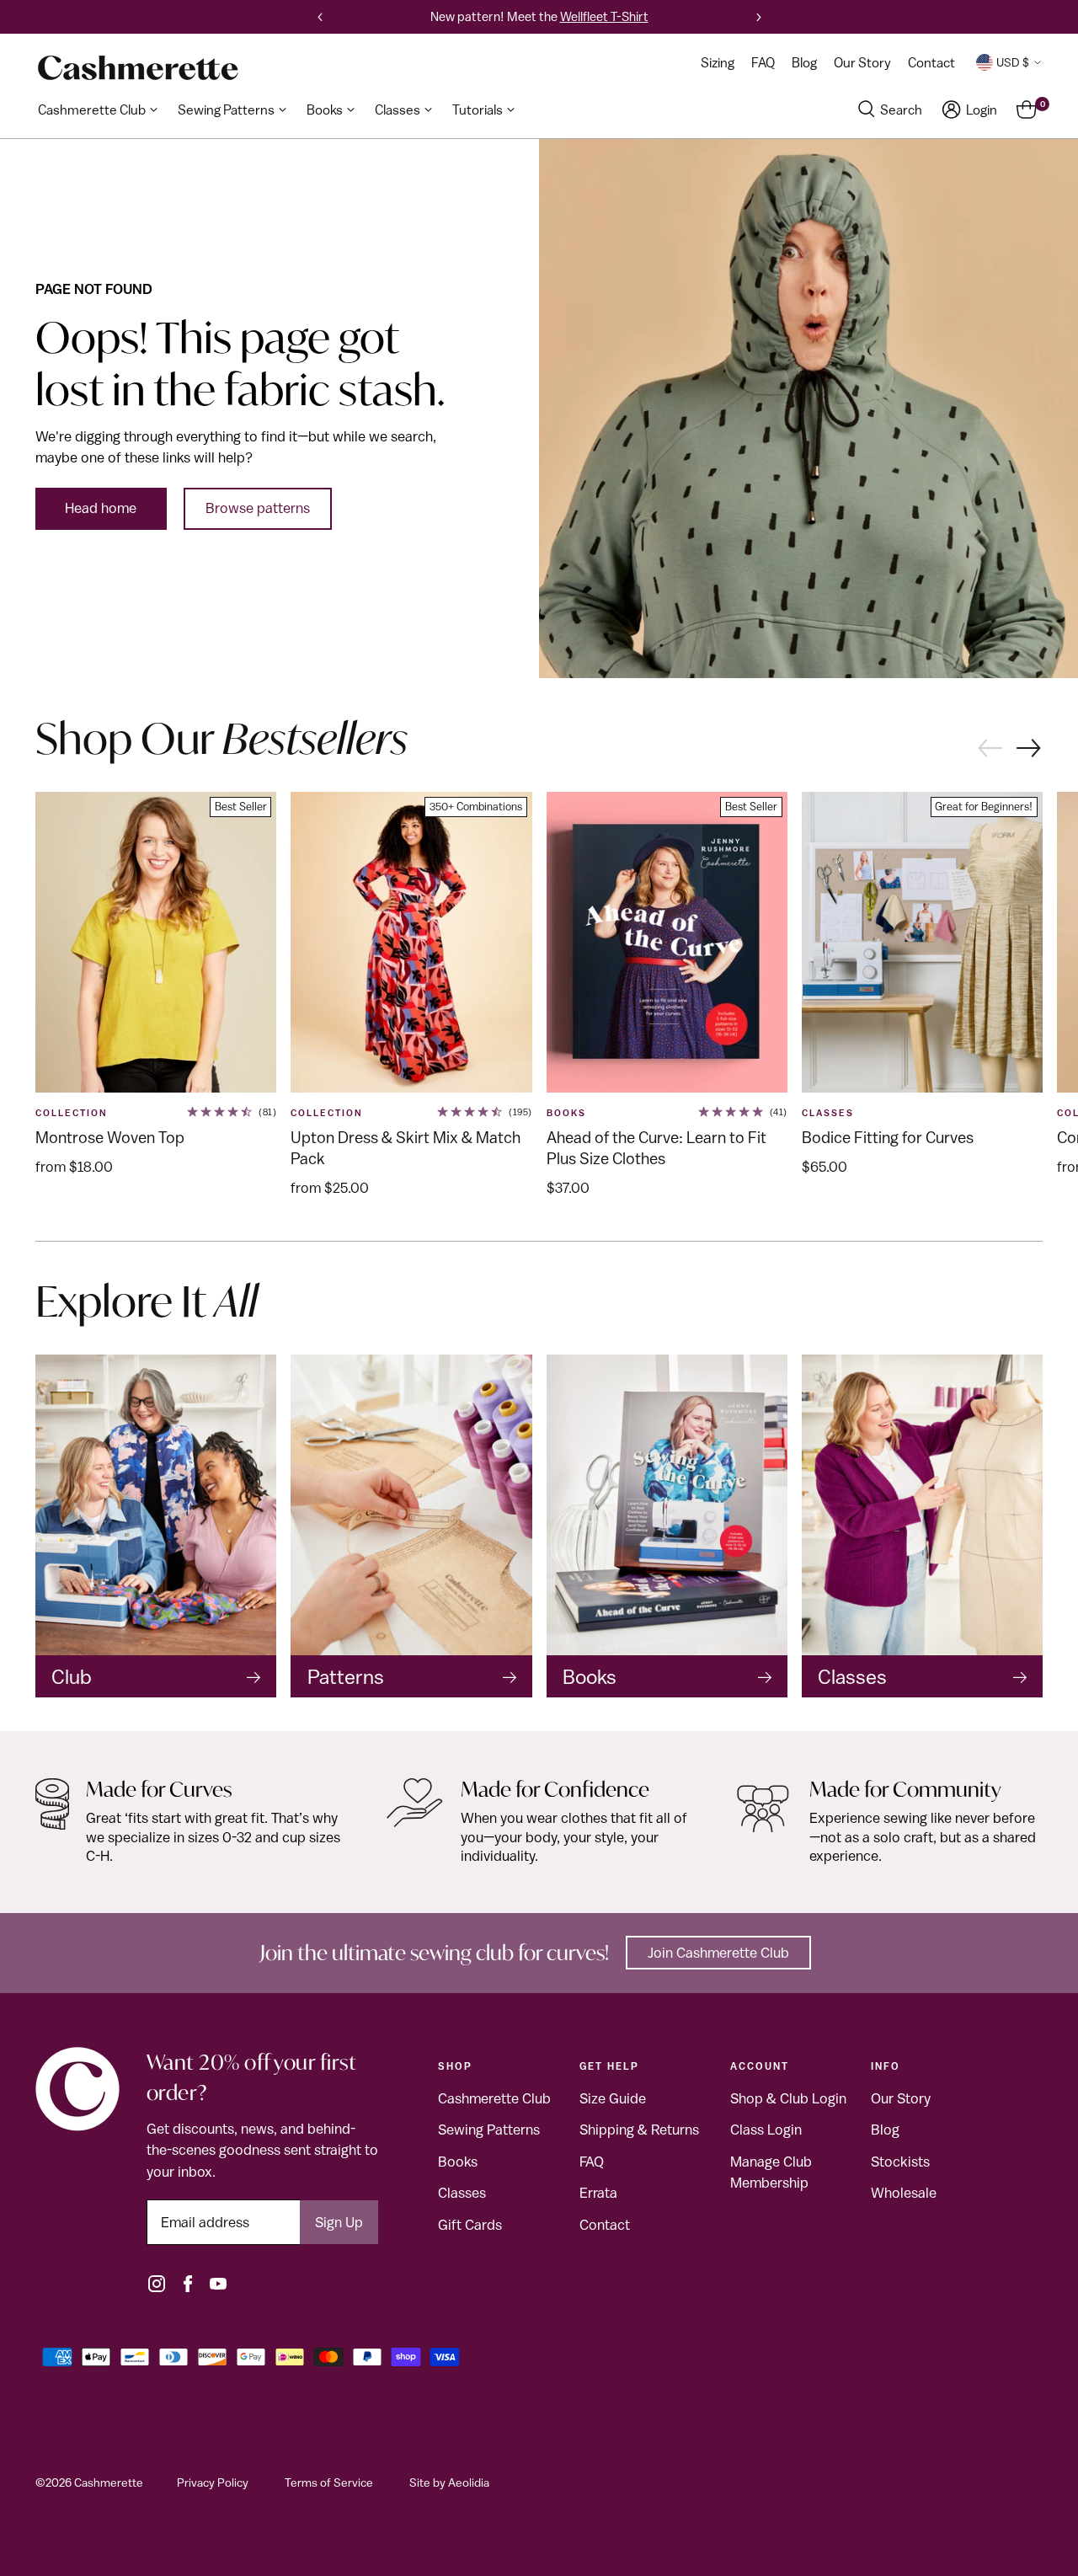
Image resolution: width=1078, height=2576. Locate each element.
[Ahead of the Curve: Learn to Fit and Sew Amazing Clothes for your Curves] (667, 943)
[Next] (759, 17)
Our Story (901, 2098)
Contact (605, 2225)
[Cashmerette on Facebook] (188, 2284)
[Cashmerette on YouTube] (218, 2284)
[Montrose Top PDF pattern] (156, 943)
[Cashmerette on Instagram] (157, 2284)
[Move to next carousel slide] (1030, 750)
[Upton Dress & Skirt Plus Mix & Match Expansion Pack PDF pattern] (411, 943)
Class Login (766, 2130)
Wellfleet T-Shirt (604, 16)
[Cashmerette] (138, 68)
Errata (598, 2193)
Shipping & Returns (639, 2130)
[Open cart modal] (1026, 110)
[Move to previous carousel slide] (989, 746)
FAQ (592, 2162)
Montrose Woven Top (110, 1137)
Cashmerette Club (494, 2098)
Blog (885, 2130)
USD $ (1013, 62)
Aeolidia (469, 2482)
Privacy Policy (213, 2482)
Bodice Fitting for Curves (888, 1137)
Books (566, 1113)
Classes (462, 2193)
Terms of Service (329, 2482)
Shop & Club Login (788, 2098)
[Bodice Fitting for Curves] (922, 943)
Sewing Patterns (489, 2130)
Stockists (900, 2162)
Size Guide (613, 2098)
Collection (72, 1113)
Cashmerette (109, 2482)
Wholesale (904, 2193)
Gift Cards (470, 2225)
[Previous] (320, 17)
